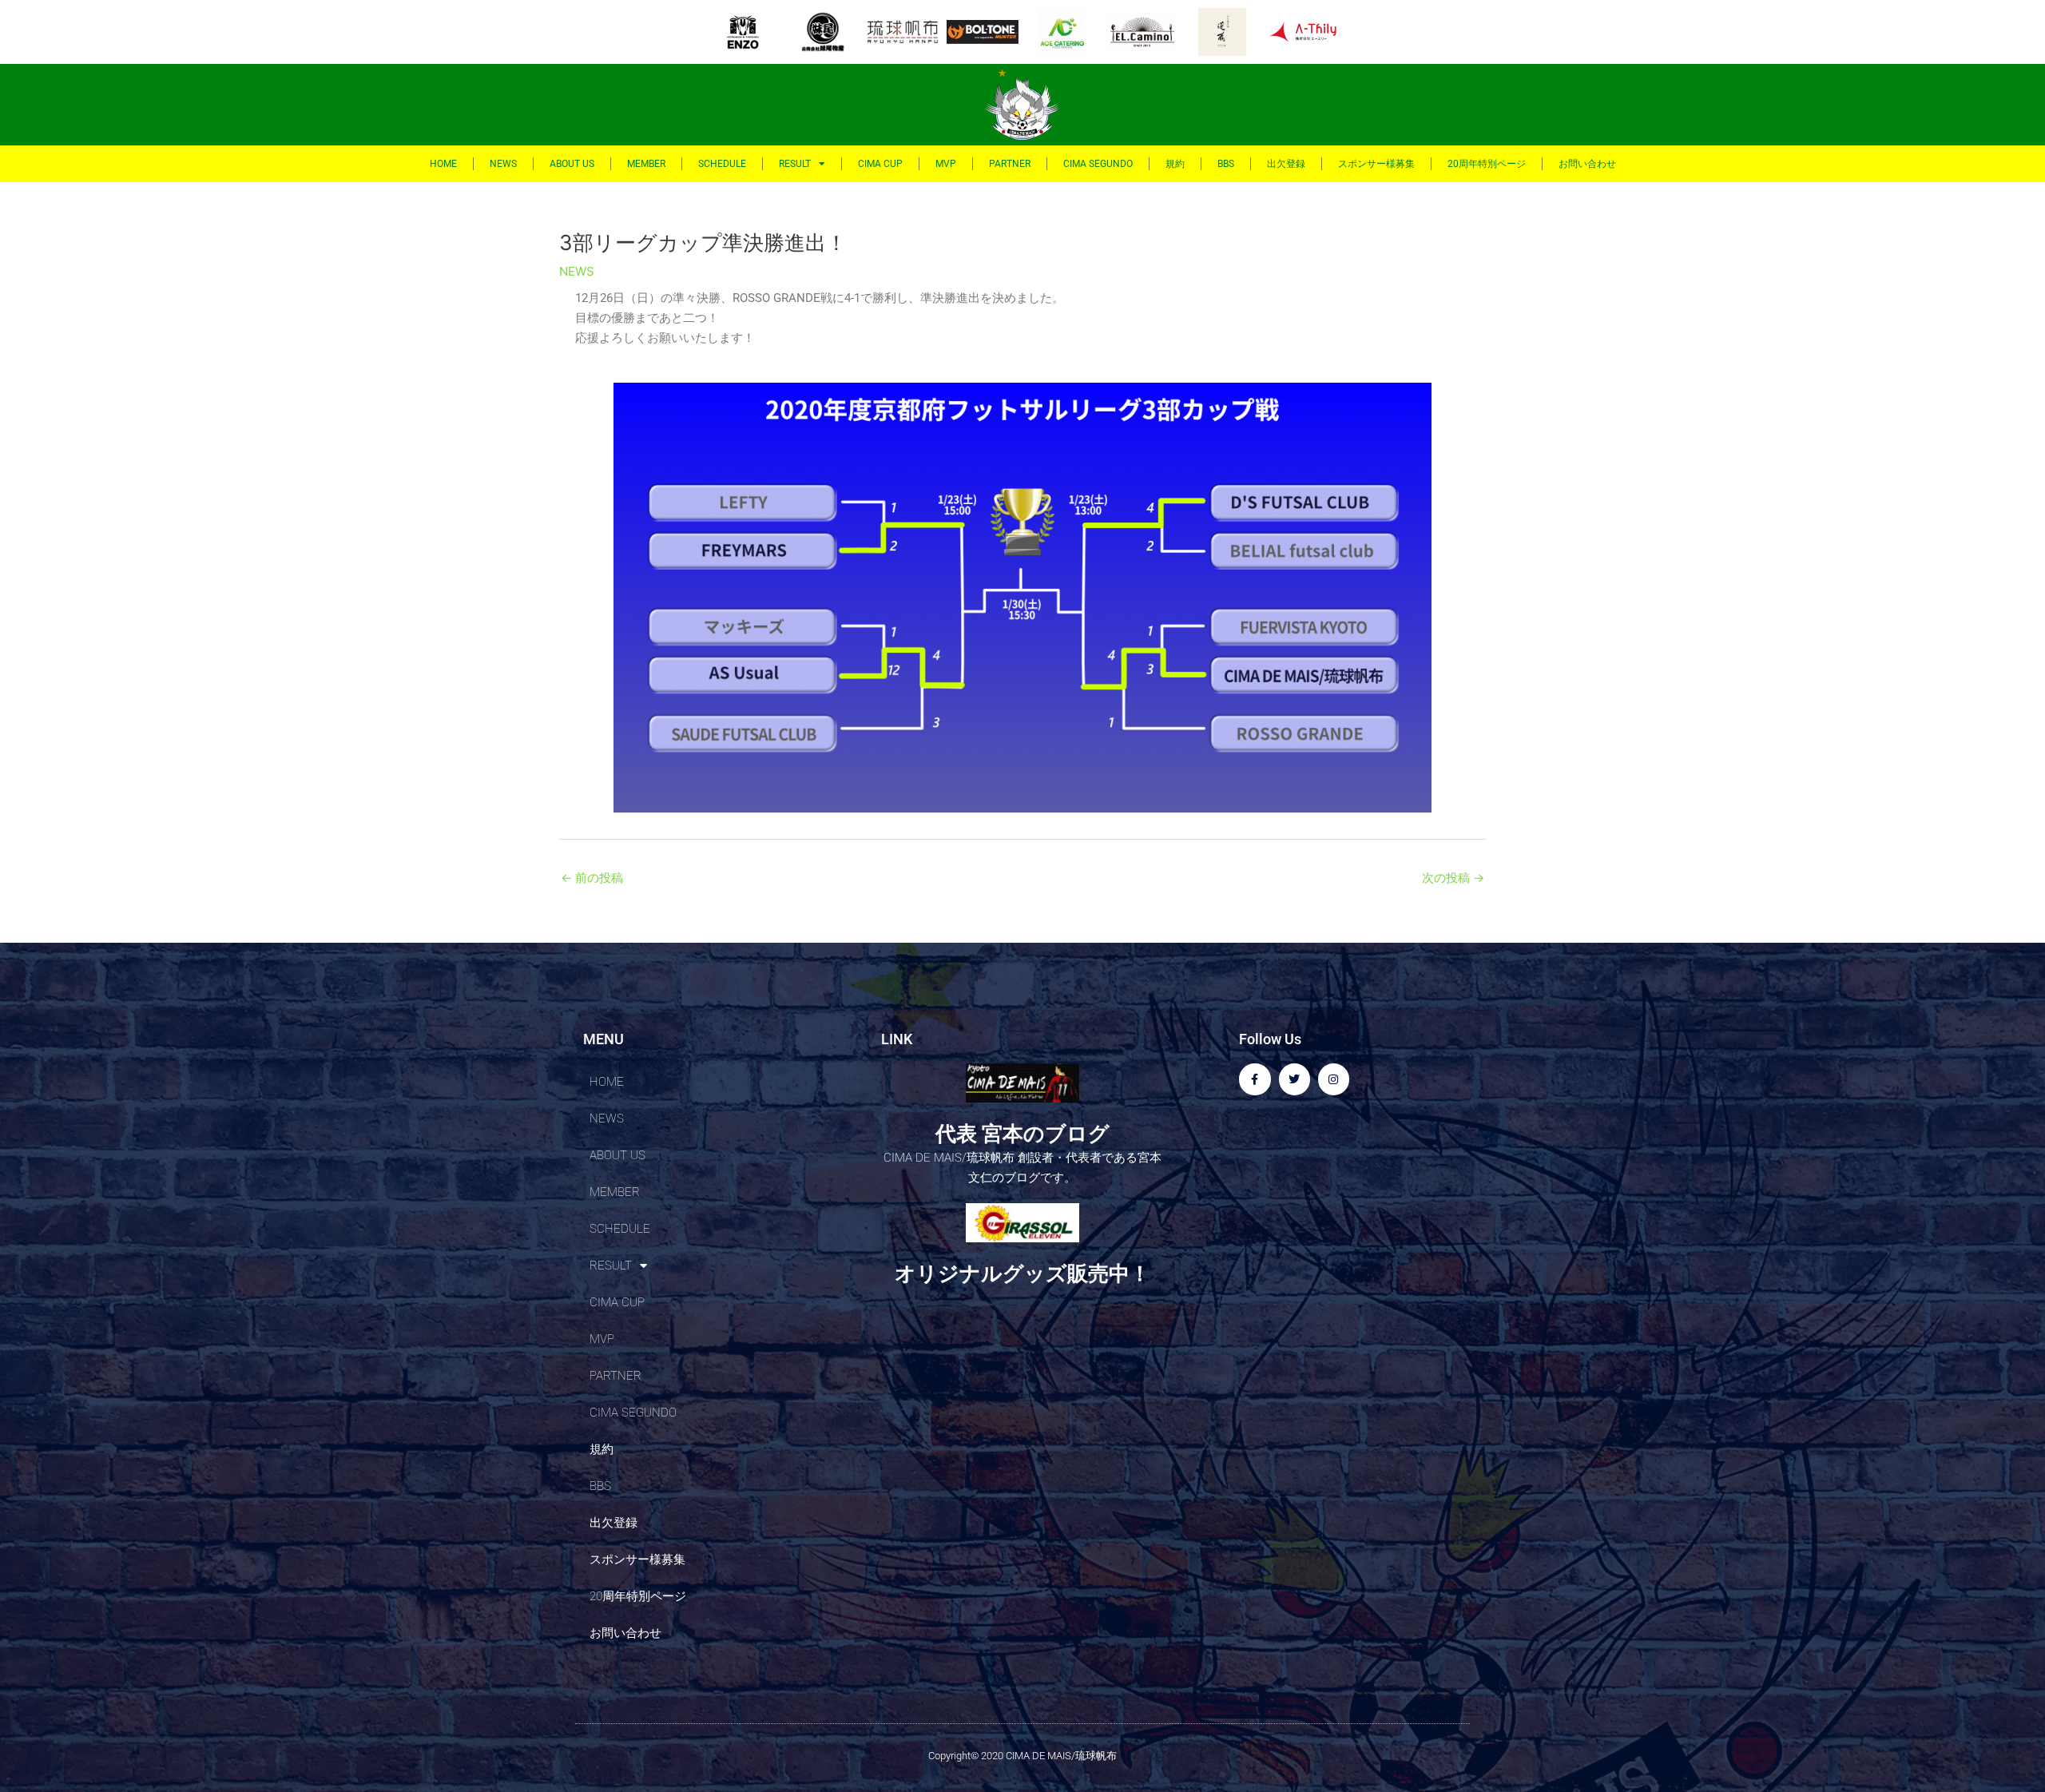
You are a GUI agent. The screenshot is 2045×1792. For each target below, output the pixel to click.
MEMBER (646, 164)
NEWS (503, 164)
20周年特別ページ (1487, 164)
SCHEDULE (722, 164)
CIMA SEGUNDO (1098, 164)
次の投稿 (1453, 878)
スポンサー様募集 (1376, 164)
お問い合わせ (1587, 164)
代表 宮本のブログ (1022, 1134)
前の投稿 (592, 878)
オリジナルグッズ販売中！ (1022, 1273)
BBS (1226, 164)
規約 (1175, 164)
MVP (946, 164)
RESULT (795, 164)
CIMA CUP (880, 164)
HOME (443, 164)
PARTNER (1010, 164)
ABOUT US (572, 164)
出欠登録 (1286, 164)
